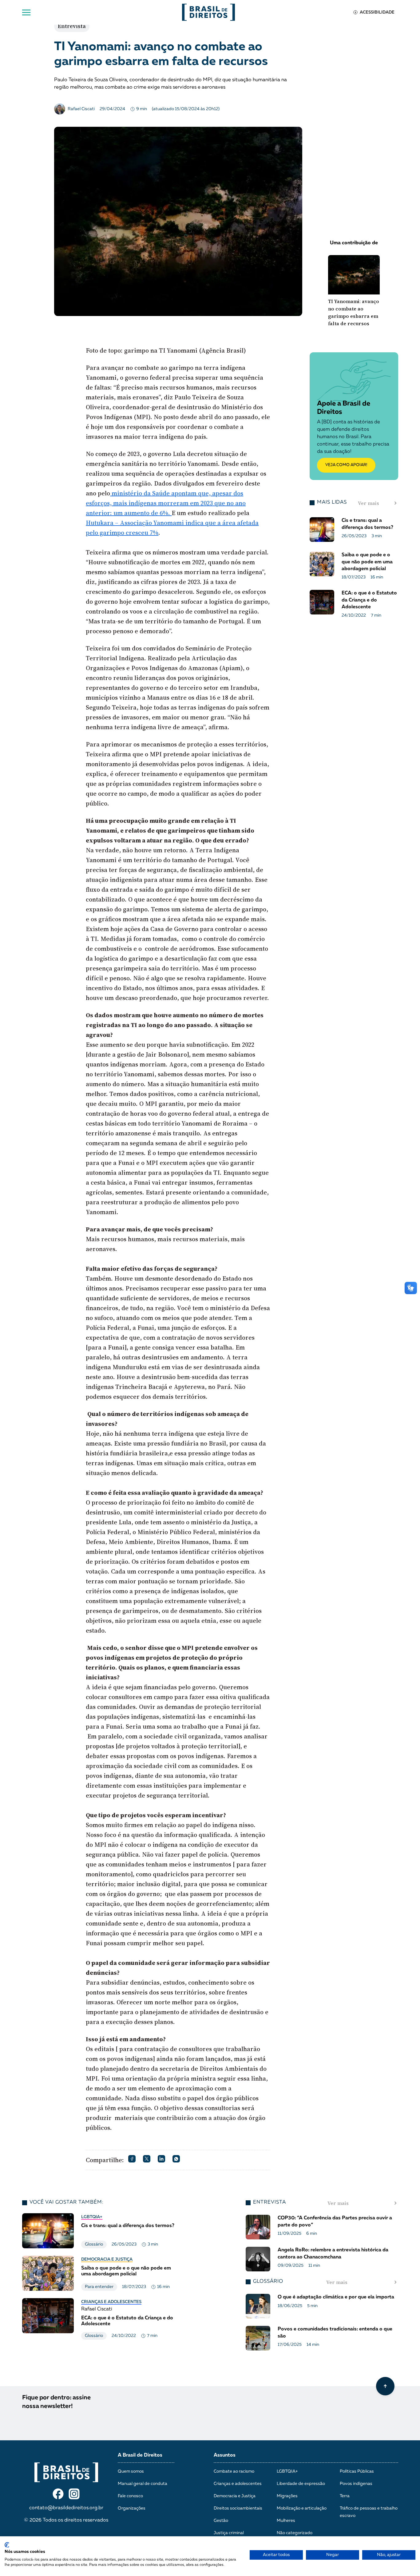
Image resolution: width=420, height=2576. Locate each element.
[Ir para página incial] (66, 2472)
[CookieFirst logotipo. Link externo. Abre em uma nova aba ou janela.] (7, 2545)
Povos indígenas (356, 2484)
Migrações (287, 2496)
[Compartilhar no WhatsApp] (176, 2159)
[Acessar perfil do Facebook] (58, 2494)
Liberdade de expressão (301, 2484)
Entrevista (72, 26)
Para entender (99, 2287)
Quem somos (131, 2471)
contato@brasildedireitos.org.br (66, 2508)
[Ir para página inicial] (208, 12)
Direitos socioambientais (238, 2508)
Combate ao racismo (234, 2471)
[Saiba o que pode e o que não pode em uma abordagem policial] (101, 2273)
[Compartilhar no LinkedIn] (161, 2159)
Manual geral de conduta (143, 2484)
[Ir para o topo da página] (385, 2386)
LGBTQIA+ (92, 2217)
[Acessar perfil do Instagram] (74, 2494)
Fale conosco (130, 2496)
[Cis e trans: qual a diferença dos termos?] (101, 2231)
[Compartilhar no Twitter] (147, 2159)
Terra (345, 2496)
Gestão (221, 2521)
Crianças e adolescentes (111, 2302)
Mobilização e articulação (302, 2508)
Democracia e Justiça (107, 2259)
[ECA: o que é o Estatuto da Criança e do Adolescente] (101, 2319)
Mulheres (286, 2521)
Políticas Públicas (357, 2471)
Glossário (94, 2244)
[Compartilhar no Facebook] (132, 2159)
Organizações (132, 2508)
